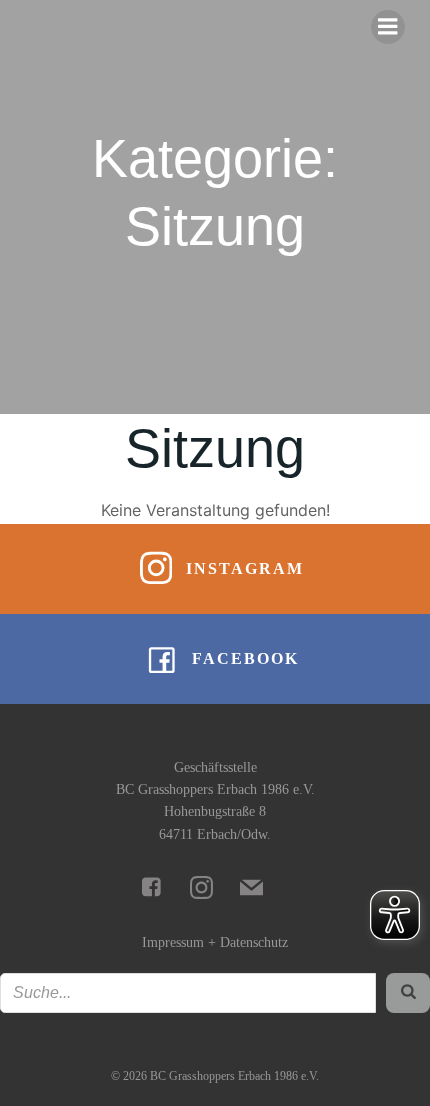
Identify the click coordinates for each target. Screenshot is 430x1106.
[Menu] (388, 27)
